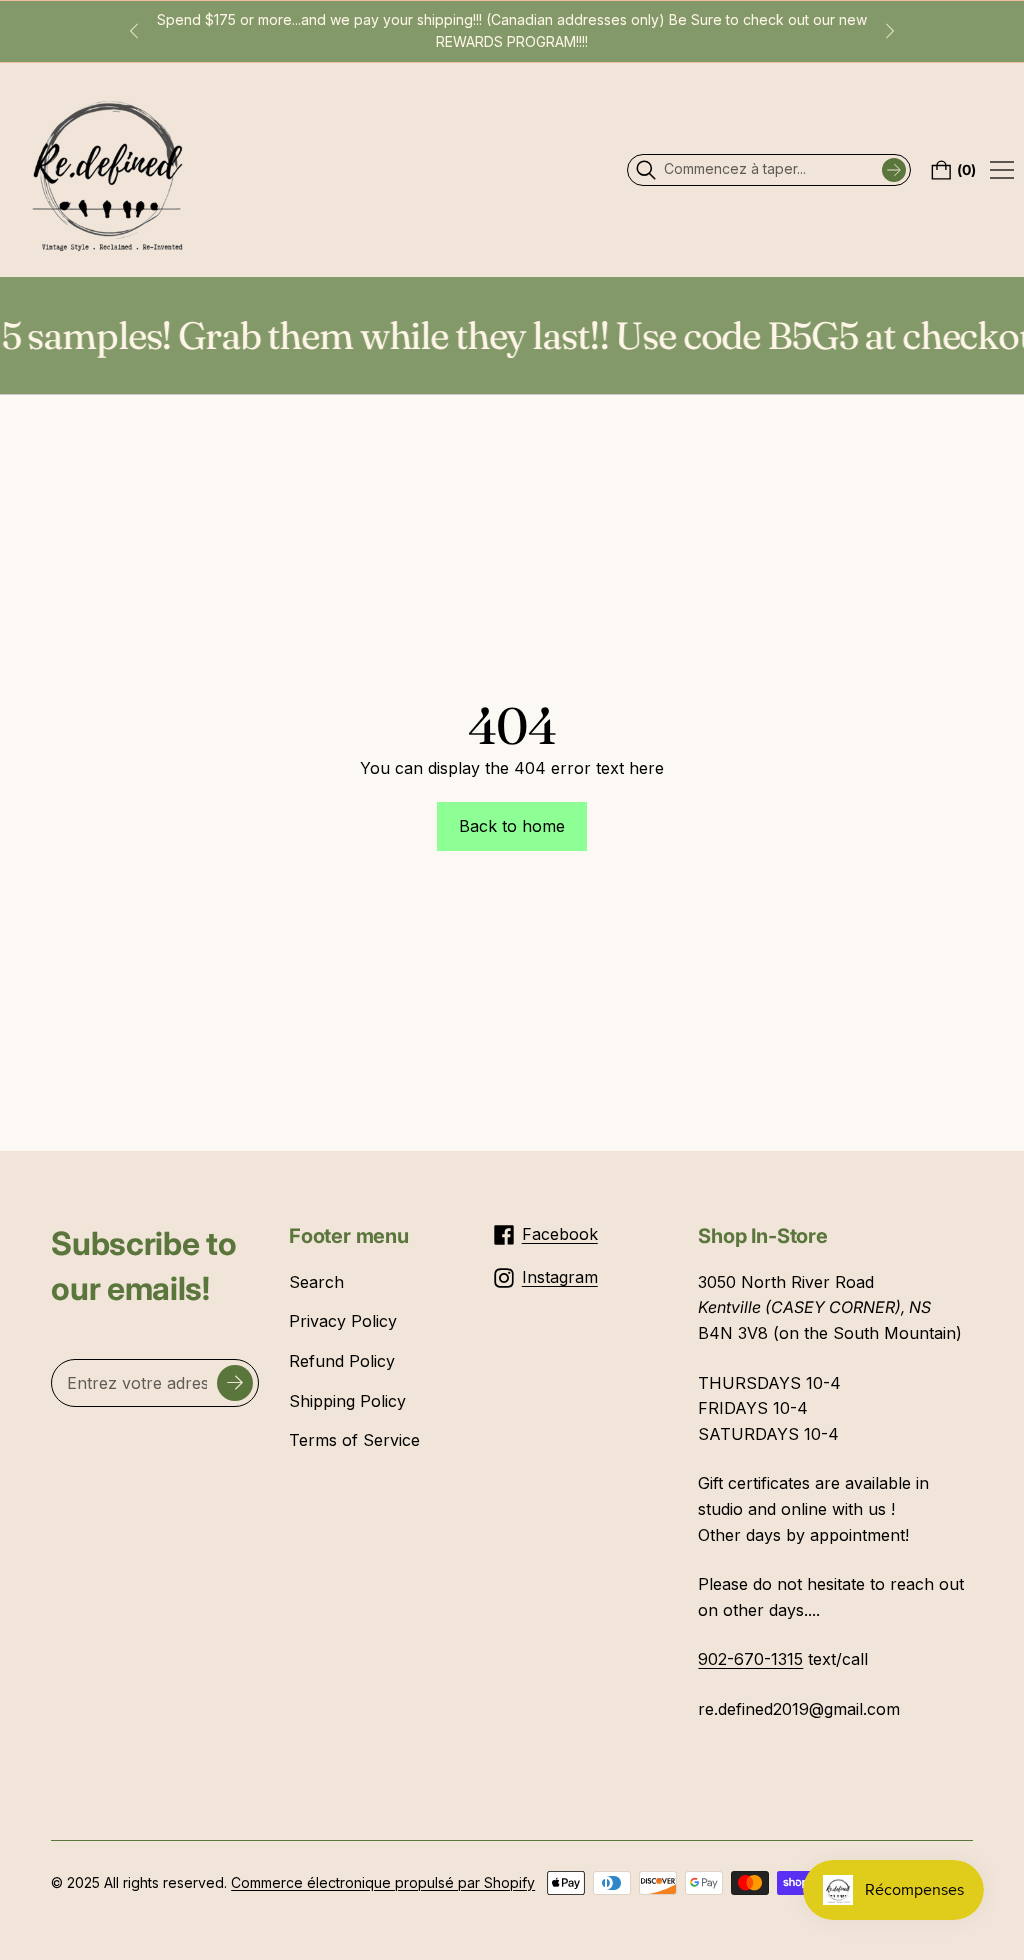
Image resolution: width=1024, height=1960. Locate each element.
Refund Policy (342, 1361)
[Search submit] (894, 170)
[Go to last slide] (134, 31)
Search (316, 1282)
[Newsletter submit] (235, 1383)
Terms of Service (354, 1440)
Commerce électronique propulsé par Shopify (383, 1882)
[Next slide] (890, 31)
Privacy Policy (343, 1321)
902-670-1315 (750, 1659)
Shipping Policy (347, 1401)
